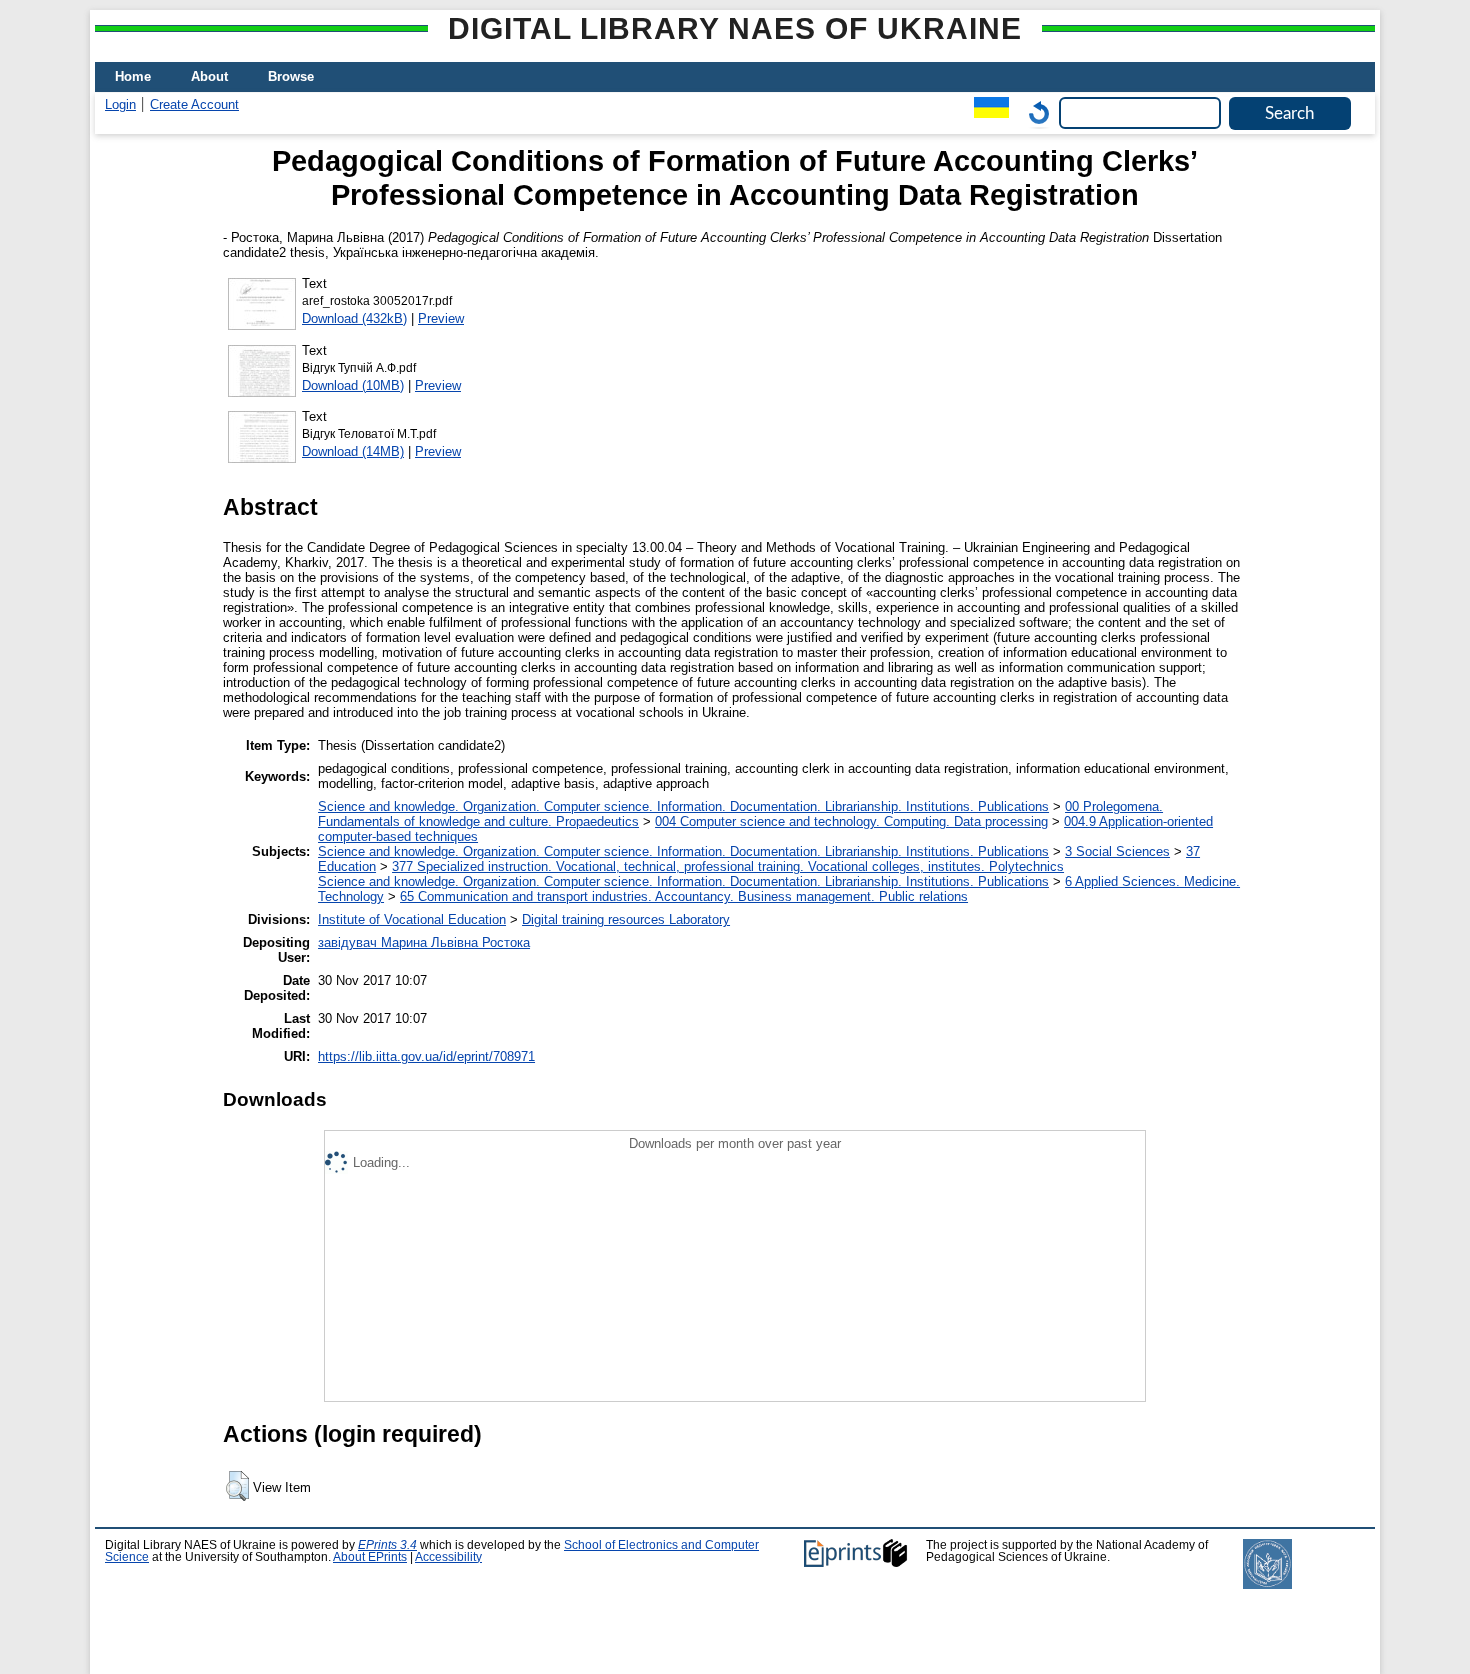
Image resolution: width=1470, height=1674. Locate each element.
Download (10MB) (353, 385)
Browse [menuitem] (291, 76)
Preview (441, 318)
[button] (237, 1486)
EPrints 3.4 (387, 1545)
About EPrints (370, 1557)
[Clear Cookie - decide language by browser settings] (1034, 112)
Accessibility (448, 1557)
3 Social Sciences (1117, 851)
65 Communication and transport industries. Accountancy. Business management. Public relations (684, 896)
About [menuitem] (209, 76)
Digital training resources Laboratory (626, 919)
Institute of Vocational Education (412, 919)
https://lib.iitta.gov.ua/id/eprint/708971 (426, 1056)
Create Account (194, 104)
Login (120, 104)
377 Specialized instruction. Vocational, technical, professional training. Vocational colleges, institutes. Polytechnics (728, 866)
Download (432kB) (354, 318)
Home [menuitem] (133, 76)
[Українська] (986, 112)
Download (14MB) (353, 451)
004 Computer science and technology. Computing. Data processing (851, 821)
